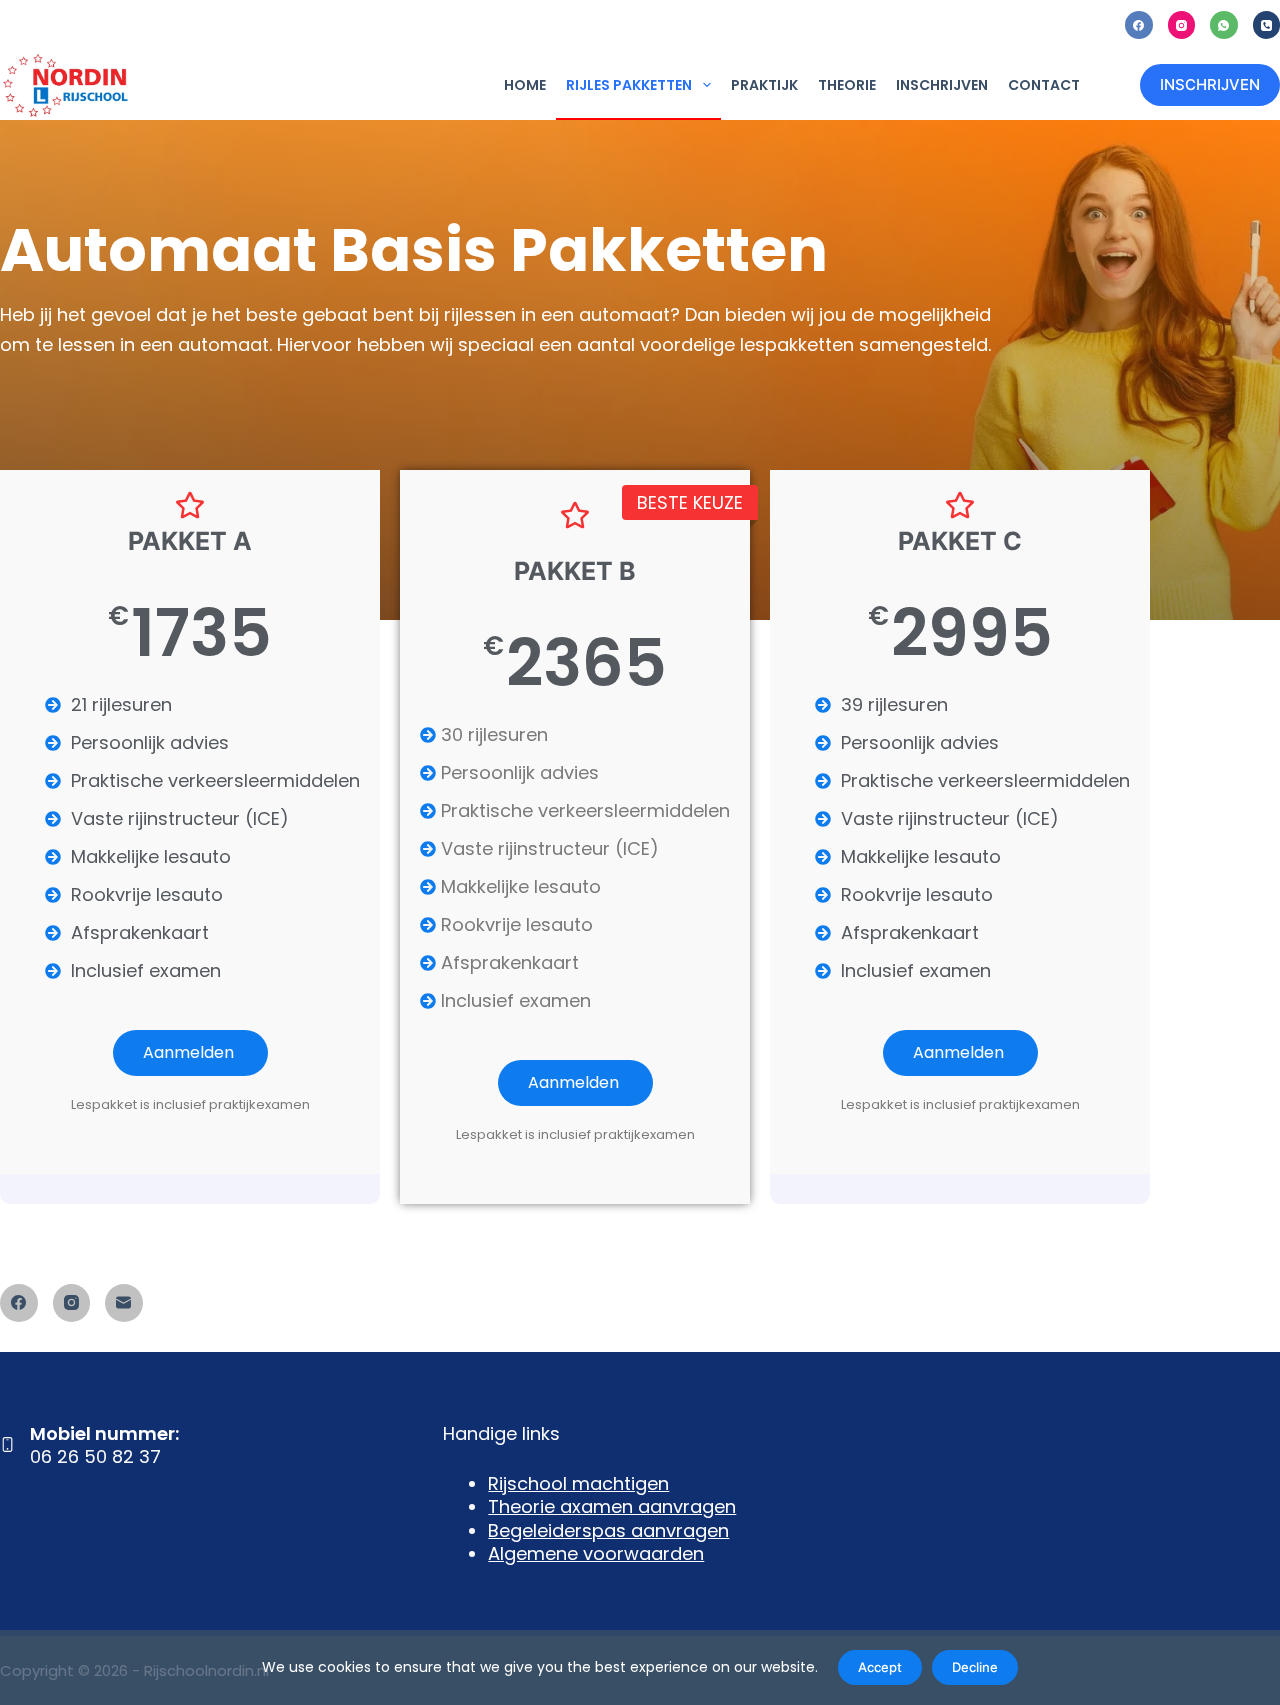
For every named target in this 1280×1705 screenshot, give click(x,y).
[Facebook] (1139, 25)
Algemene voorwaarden (596, 1553)
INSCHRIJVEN (1210, 84)
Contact (1044, 85)
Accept (880, 1667)
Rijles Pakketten (629, 85)
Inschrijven (942, 85)
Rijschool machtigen (578, 1483)
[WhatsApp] (1224, 25)
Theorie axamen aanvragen (612, 1506)
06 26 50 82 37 (95, 1456)
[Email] (124, 1303)
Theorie (847, 85)
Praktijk (764, 85)
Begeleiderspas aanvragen (608, 1530)
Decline (975, 1667)
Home (525, 85)
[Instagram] (1182, 25)
